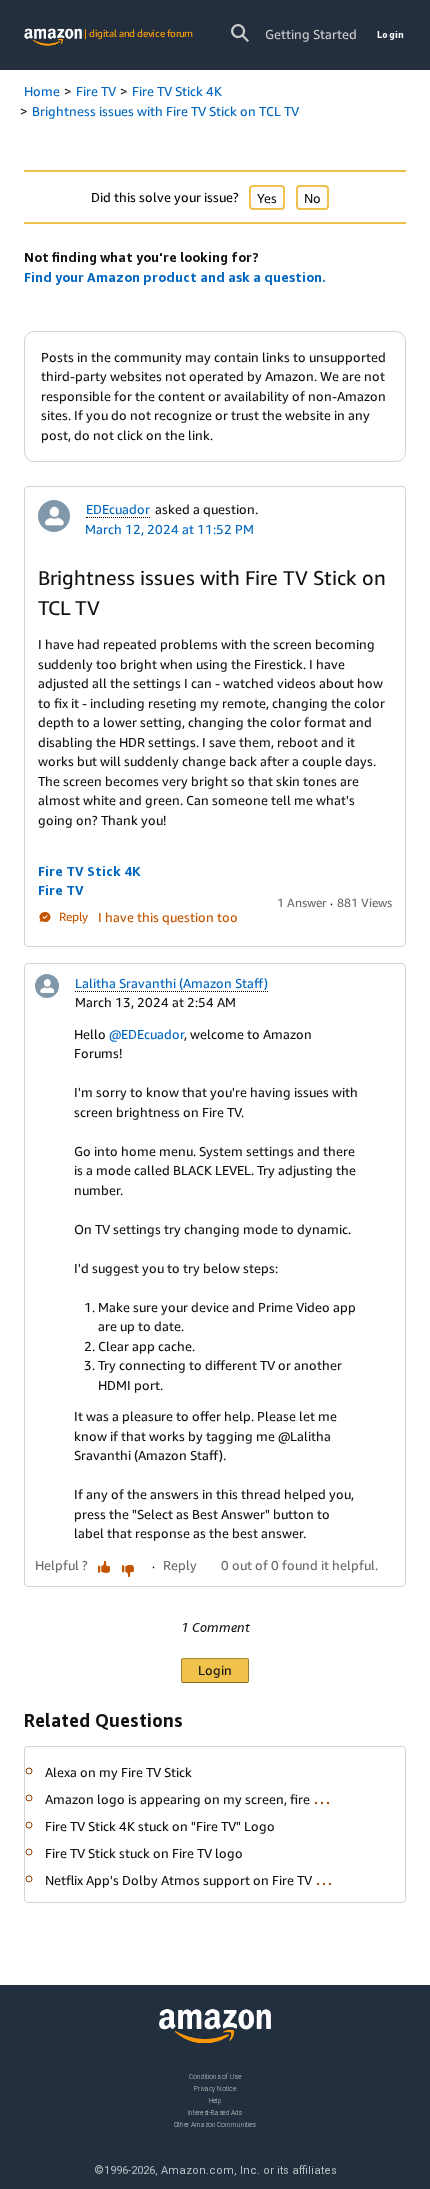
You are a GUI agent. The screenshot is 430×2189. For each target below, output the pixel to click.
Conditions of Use (215, 2076)
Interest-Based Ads (215, 2111)
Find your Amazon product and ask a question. (175, 277)
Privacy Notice (215, 2087)
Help (215, 2099)
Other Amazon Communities (215, 2123)
